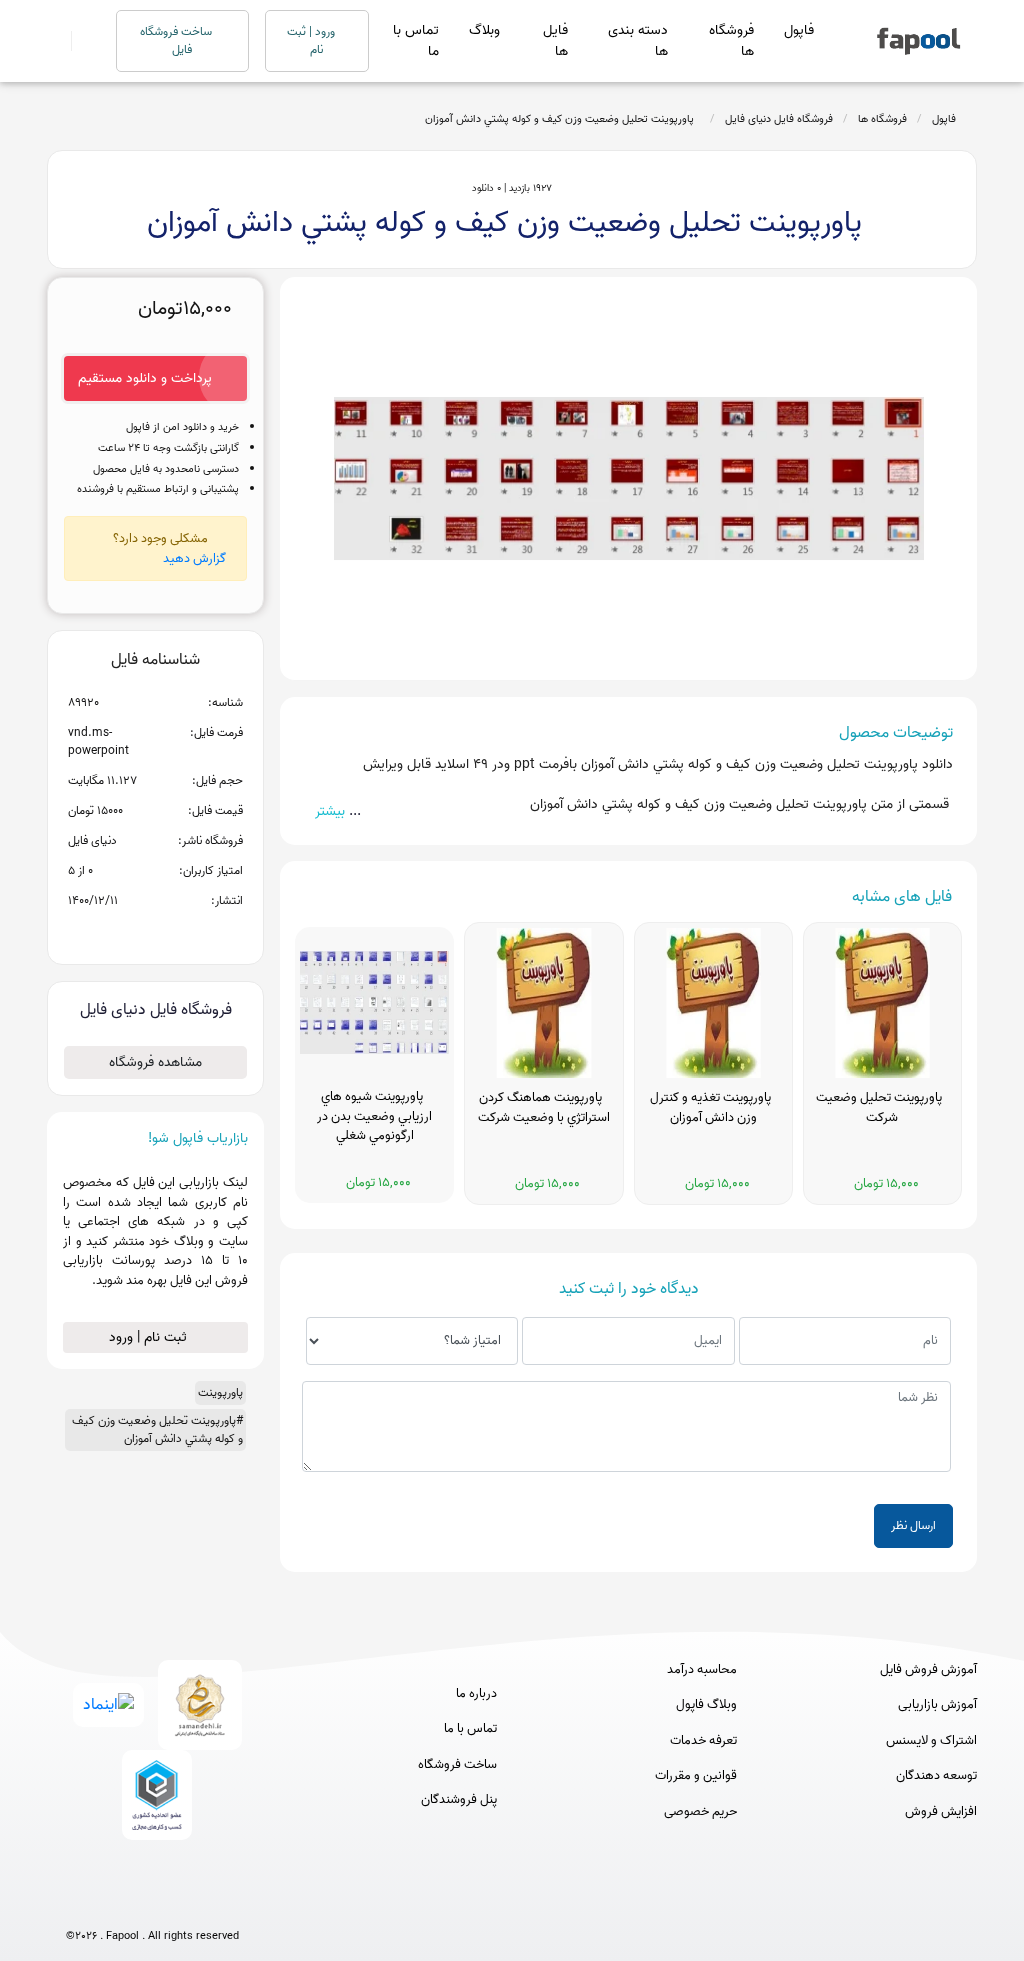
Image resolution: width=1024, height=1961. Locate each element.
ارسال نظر (913, 1525)
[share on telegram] (129, 933)
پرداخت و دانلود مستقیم (145, 378)
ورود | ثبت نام (312, 40)
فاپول (799, 30)
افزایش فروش (941, 1812)
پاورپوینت (220, 1392)
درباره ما (476, 1694)
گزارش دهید (194, 558)
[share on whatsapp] (155, 933)
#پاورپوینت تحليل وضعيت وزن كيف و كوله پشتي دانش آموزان (157, 1429)
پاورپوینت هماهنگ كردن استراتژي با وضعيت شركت (544, 1108)
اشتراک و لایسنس (931, 1741)
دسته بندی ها (638, 41)
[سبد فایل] (55, 41)
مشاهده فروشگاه (155, 1062)
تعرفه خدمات (703, 1741)
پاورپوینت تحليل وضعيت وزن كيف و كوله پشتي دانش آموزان (562, 119)
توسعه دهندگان (936, 1776)
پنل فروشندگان (459, 1800)
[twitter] (189, 1903)
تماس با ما (416, 41)
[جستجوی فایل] (81, 41)
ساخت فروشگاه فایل (177, 40)
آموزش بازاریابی (937, 1705)
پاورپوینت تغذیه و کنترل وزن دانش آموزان (713, 1108)
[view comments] (179, 933)
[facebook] (78, 1903)
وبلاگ (484, 30)
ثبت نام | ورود (150, 1337)
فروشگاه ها (731, 41)
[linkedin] (226, 1903)
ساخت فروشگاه (457, 1765)
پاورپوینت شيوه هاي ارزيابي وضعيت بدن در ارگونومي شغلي (374, 1116)
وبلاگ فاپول (706, 1705)
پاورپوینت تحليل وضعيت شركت (882, 1108)
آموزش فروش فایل (928, 1670)
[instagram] (152, 1903)
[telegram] (115, 1903)
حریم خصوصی (700, 1812)
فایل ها (555, 41)
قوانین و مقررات (696, 1776)
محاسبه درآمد (702, 1670)
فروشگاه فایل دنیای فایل (779, 119)
